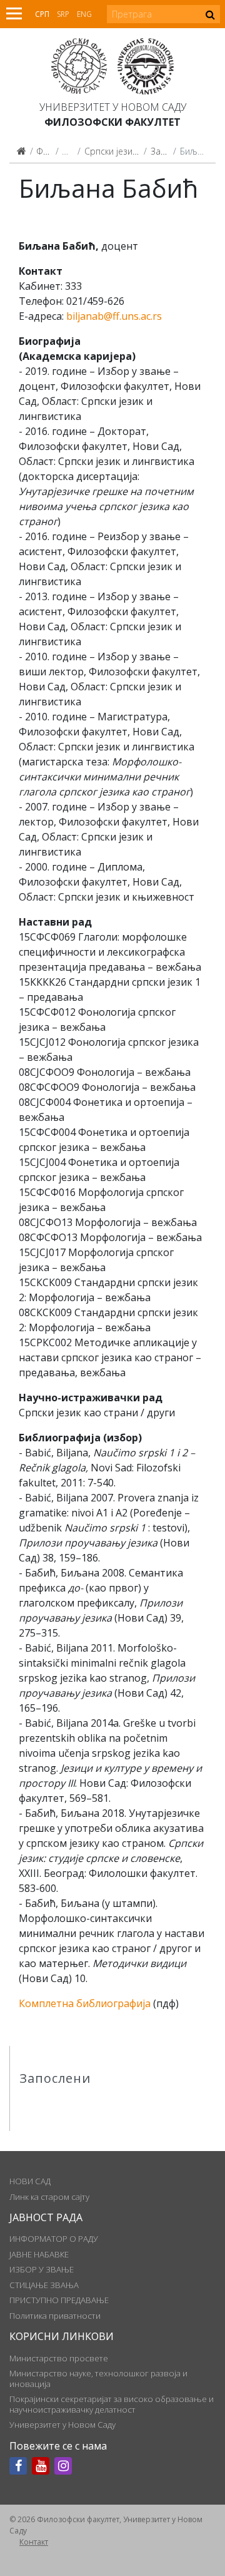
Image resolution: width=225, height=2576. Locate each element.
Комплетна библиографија (85, 2003)
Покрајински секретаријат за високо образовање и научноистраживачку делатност (112, 2404)
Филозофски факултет (112, 122)
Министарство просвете (59, 2358)
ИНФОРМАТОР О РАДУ (54, 2239)
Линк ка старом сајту (49, 2197)
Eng (84, 14)
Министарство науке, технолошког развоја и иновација (98, 2378)
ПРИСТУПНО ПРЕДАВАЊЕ (59, 2300)
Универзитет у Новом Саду (113, 107)
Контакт (34, 2542)
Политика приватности (55, 2316)
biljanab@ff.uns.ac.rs (114, 316)
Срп (42, 14)
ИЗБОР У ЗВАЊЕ (42, 2269)
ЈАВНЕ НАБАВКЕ (39, 2254)
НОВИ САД (30, 2181)
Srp (63, 14)
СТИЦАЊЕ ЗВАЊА (44, 2285)
